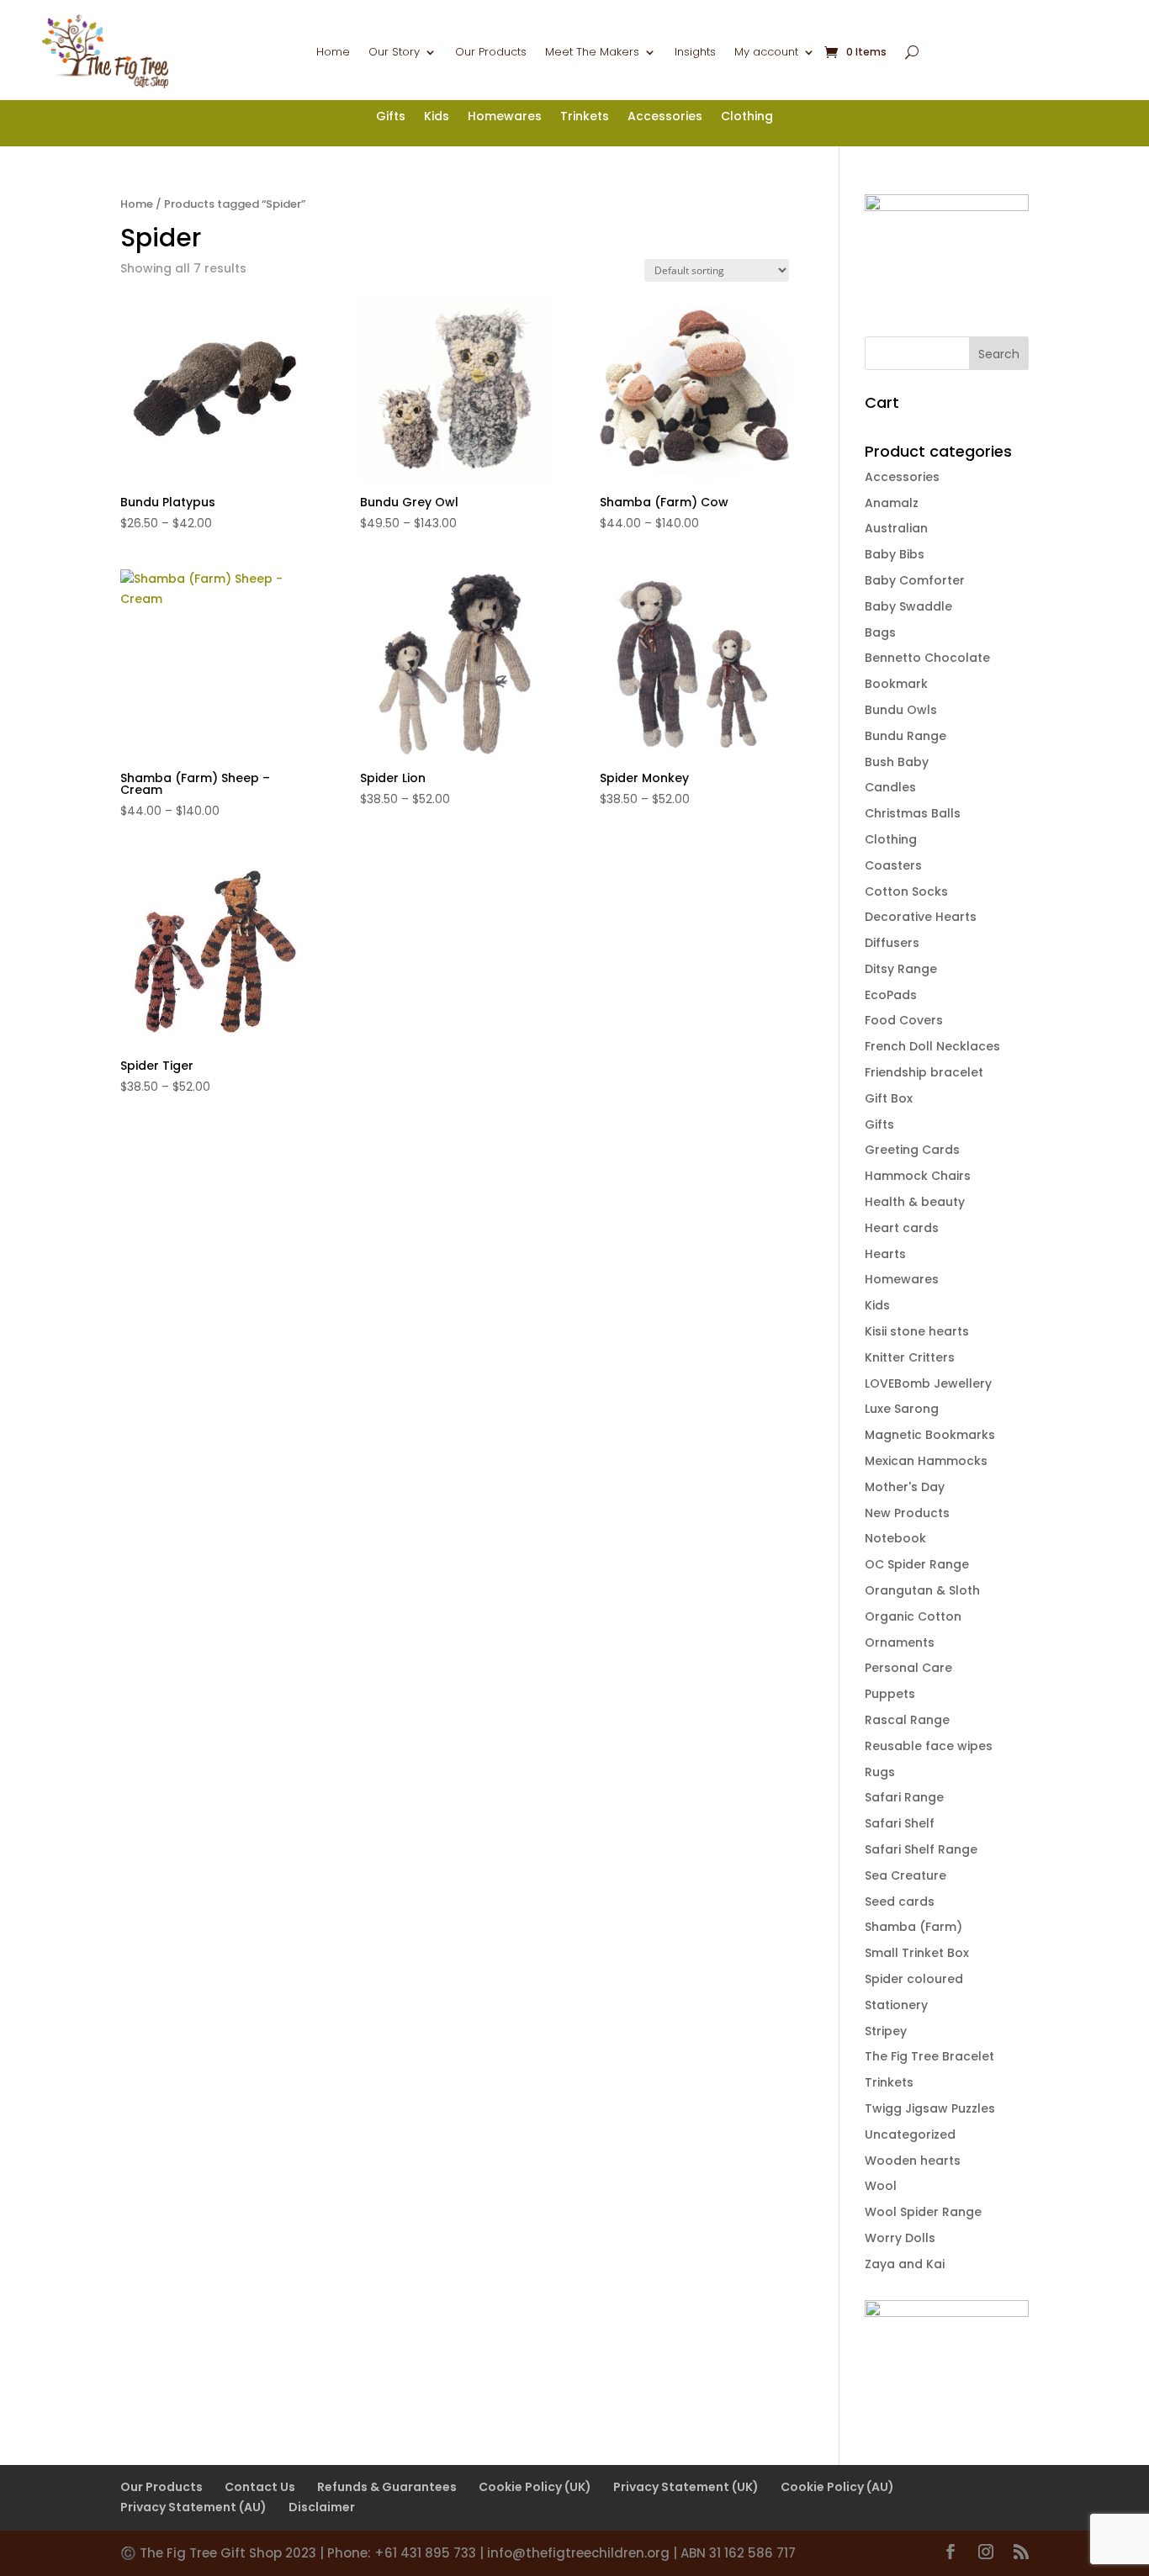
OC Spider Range (917, 1564)
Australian (896, 528)
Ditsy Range (901, 969)
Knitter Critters (910, 1357)
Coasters (893, 865)
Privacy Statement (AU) (193, 2507)
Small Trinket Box (917, 1953)
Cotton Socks (906, 891)
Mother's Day (905, 1487)
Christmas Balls (913, 813)
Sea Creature (905, 1875)
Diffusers (892, 943)
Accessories (665, 117)
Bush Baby (897, 762)
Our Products (491, 53)
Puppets (890, 1694)
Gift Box (889, 1098)
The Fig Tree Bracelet (929, 2056)
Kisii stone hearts (917, 1331)
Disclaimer (322, 2507)
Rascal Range (907, 1720)
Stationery (896, 2005)
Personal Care (908, 1668)
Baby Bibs (895, 554)
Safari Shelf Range (921, 1849)
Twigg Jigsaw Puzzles (930, 2108)
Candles (890, 787)
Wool (881, 2186)
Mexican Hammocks (926, 1461)
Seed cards (900, 1902)
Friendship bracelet (924, 1072)
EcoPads (891, 995)
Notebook (895, 1538)
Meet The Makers (592, 53)
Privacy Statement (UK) (686, 2487)
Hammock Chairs (918, 1176)
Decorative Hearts (921, 917)
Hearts (885, 1254)
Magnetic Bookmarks (930, 1435)
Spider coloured (914, 1979)
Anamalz (892, 503)
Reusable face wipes (929, 1746)
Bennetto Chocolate (927, 658)
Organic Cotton (913, 1616)
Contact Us (260, 2487)
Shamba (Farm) (913, 1927)
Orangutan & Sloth (922, 1590)
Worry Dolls (900, 2238)
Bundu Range (905, 736)
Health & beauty (915, 1202)
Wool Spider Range (923, 2212)
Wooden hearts (913, 2161)
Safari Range (904, 1797)
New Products (907, 1513)
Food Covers (904, 1020)
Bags (880, 632)
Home (333, 53)
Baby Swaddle (908, 606)
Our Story (394, 53)
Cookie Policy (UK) (535, 2487)
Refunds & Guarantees (387, 2487)
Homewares (505, 117)
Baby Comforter (915, 580)
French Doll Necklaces (932, 1046)
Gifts (391, 117)
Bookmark (896, 684)
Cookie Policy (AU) (837, 2487)
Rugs (880, 1772)
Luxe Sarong (902, 1409)
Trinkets (585, 117)
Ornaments (900, 1642)
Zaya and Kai (905, 2264)
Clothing (747, 117)
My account (766, 53)
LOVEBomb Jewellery (928, 1383)
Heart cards (902, 1228)
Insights (695, 53)
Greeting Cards (912, 1150)
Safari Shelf (900, 1823)
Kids (437, 117)
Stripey (886, 2031)
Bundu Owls (901, 710)
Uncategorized (910, 2134)
